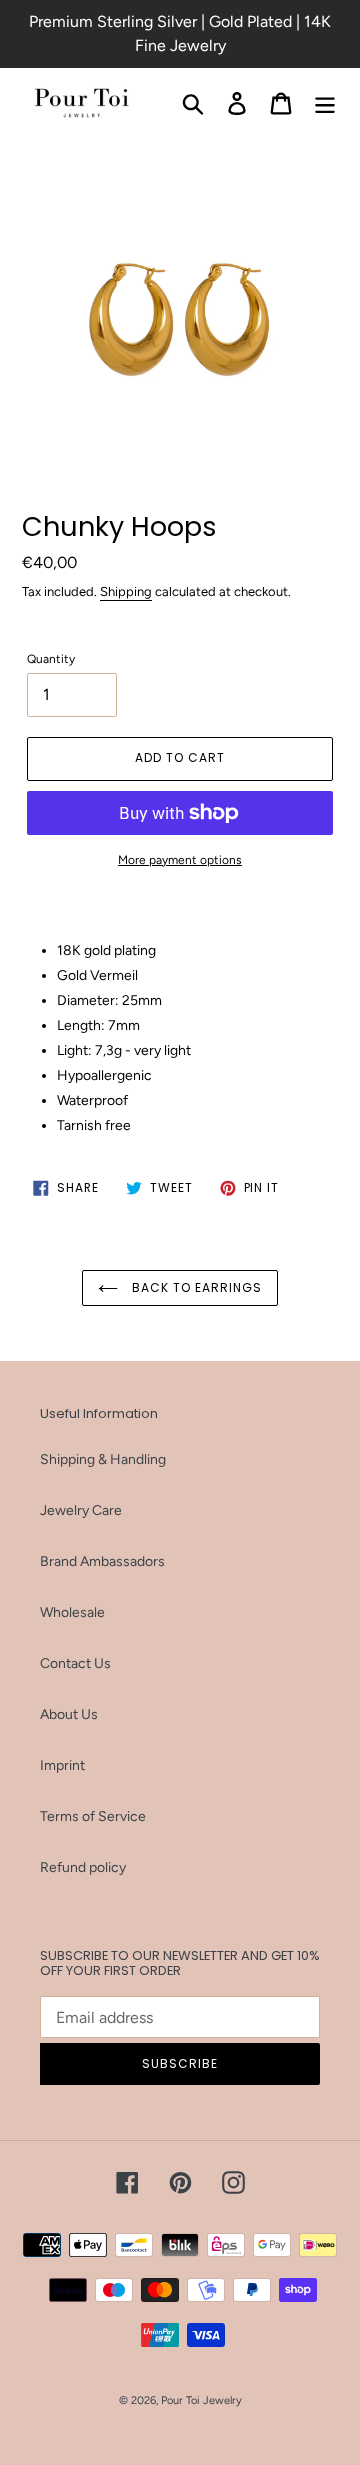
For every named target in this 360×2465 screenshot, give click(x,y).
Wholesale (72, 1612)
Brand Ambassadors (102, 1561)
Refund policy (83, 1867)
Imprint (62, 1765)
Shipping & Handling (103, 1459)
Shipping (126, 591)
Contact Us (75, 1663)
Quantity (51, 659)
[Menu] (325, 103)
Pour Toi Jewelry (201, 2400)
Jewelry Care (81, 1510)
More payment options (180, 860)
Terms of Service (93, 1816)
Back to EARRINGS (194, 1287)
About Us (69, 1714)
